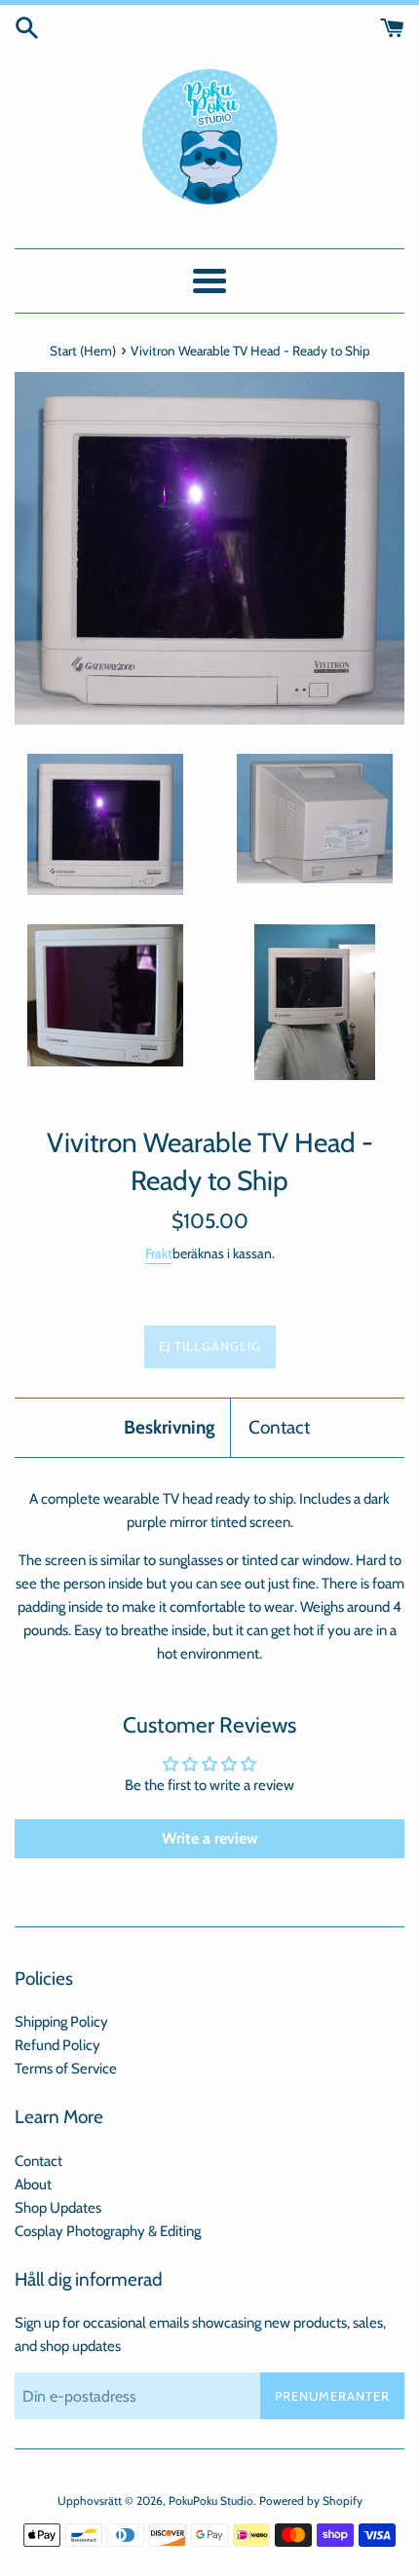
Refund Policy (57, 2045)
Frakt (159, 1253)
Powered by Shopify (311, 2501)
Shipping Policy (61, 2022)
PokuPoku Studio (211, 2501)
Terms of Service (66, 2069)
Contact (279, 1427)
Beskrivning (170, 1427)
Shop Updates (58, 2208)
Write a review (210, 1838)
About (33, 2184)
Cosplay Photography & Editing (108, 2231)
